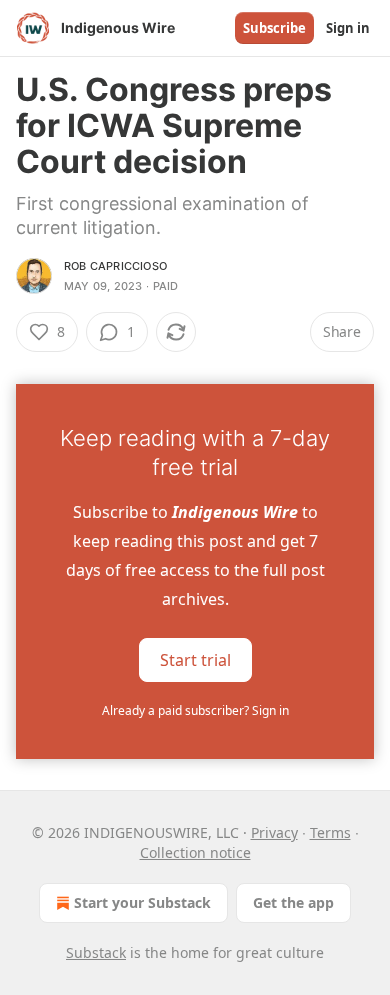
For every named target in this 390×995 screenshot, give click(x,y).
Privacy (274, 832)
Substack (96, 952)
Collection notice (195, 852)
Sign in (348, 28)
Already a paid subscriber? (195, 710)
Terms (330, 832)
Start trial (195, 660)
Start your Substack (142, 902)
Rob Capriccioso (115, 266)
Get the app (293, 902)
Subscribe (274, 28)
